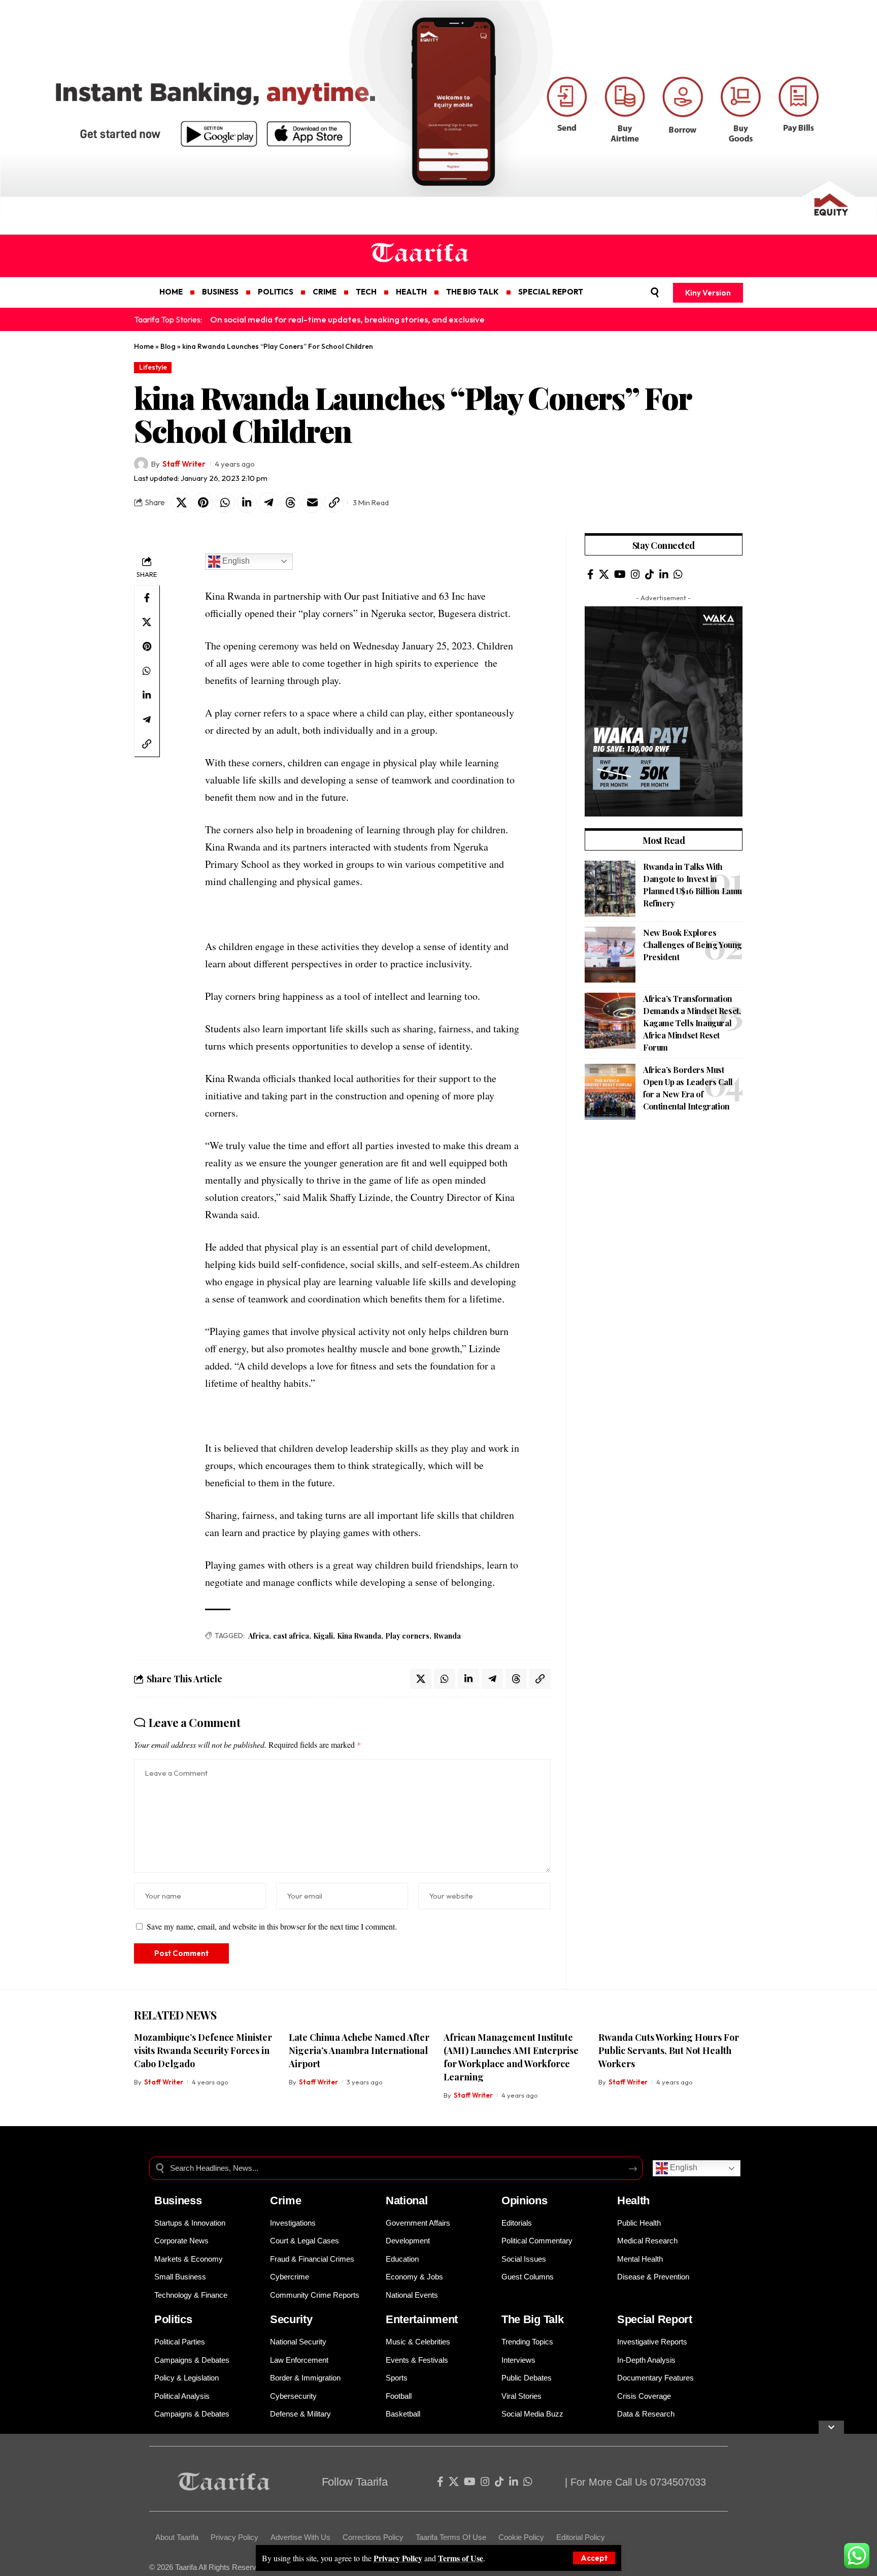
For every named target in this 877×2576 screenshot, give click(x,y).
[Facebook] (591, 574)
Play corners (407, 1636)
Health (633, 2200)
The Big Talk (532, 2319)
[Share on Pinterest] (203, 503)
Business (178, 2200)
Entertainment (422, 2319)
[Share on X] (181, 503)
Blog (168, 346)
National (407, 2200)
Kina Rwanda (359, 1636)
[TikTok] (650, 574)
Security (291, 2319)
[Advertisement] (664, 1203)
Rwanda (447, 1636)
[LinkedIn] (664, 574)
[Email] (312, 503)
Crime (286, 2200)
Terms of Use (461, 2558)
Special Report (655, 2319)
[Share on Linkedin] (247, 503)
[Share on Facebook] (147, 598)
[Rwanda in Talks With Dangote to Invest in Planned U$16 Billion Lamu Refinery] (610, 889)
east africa (291, 1636)
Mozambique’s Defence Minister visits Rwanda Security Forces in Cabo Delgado (203, 2050)
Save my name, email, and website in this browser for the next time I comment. (272, 1926)
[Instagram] (635, 574)
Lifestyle (153, 367)
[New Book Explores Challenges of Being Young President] (610, 955)
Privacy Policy (398, 2558)
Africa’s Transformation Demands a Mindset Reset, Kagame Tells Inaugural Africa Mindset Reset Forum (692, 1023)
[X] (604, 574)
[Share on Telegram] (268, 503)
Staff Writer (184, 464)
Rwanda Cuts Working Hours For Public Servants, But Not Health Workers (669, 2050)
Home (144, 346)
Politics (173, 2319)
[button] (594, 2558)
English (235, 561)
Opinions (525, 2200)
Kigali (323, 1636)
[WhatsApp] (678, 574)
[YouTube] (620, 574)
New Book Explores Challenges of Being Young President (693, 945)
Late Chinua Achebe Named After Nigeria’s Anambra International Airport (359, 2050)
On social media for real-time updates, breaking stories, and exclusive (347, 319)
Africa (259, 1636)
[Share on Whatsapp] (225, 503)
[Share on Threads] (290, 503)
